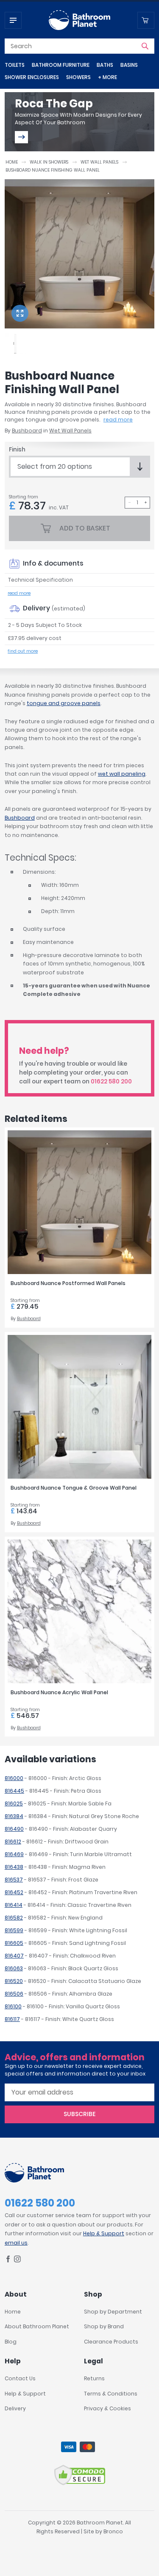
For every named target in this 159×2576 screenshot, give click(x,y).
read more (118, 420)
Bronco (113, 2531)
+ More (107, 77)
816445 (14, 1791)
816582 (14, 1918)
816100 (13, 2006)
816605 (14, 1943)
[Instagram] (17, 2260)
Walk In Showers (49, 162)
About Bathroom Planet (37, 2326)
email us (16, 2243)
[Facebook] (8, 2260)
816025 (14, 1803)
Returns (94, 2378)
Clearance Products (111, 2342)
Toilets (15, 65)
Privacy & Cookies (107, 2408)
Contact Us (20, 2378)
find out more (23, 651)
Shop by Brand (104, 2326)
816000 (14, 1778)
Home (12, 162)
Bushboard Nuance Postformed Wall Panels (68, 1283)
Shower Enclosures (32, 77)
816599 (14, 1930)
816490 (14, 1829)
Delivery (15, 2408)
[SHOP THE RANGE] (21, 137)
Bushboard (27, 431)
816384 (14, 1816)
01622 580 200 (111, 1082)
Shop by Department (113, 2312)
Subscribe (79, 2114)
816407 (14, 1956)
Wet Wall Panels (99, 162)
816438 (14, 1867)
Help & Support (104, 2233)
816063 (14, 1968)
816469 (14, 1854)
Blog (11, 2342)
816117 (12, 2019)
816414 (14, 1905)
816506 (14, 1994)
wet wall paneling (122, 774)
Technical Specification (40, 580)
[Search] (145, 46)
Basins (129, 65)
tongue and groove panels (64, 703)
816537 (14, 1880)
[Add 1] (145, 503)
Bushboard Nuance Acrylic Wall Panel (59, 1692)
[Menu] (13, 20)
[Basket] (146, 20)
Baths (105, 65)
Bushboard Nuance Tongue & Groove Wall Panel (74, 1488)
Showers (78, 77)
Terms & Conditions (111, 2394)
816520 (14, 1981)
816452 (14, 1892)
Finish (17, 450)
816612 (13, 1842)
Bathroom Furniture (61, 65)
